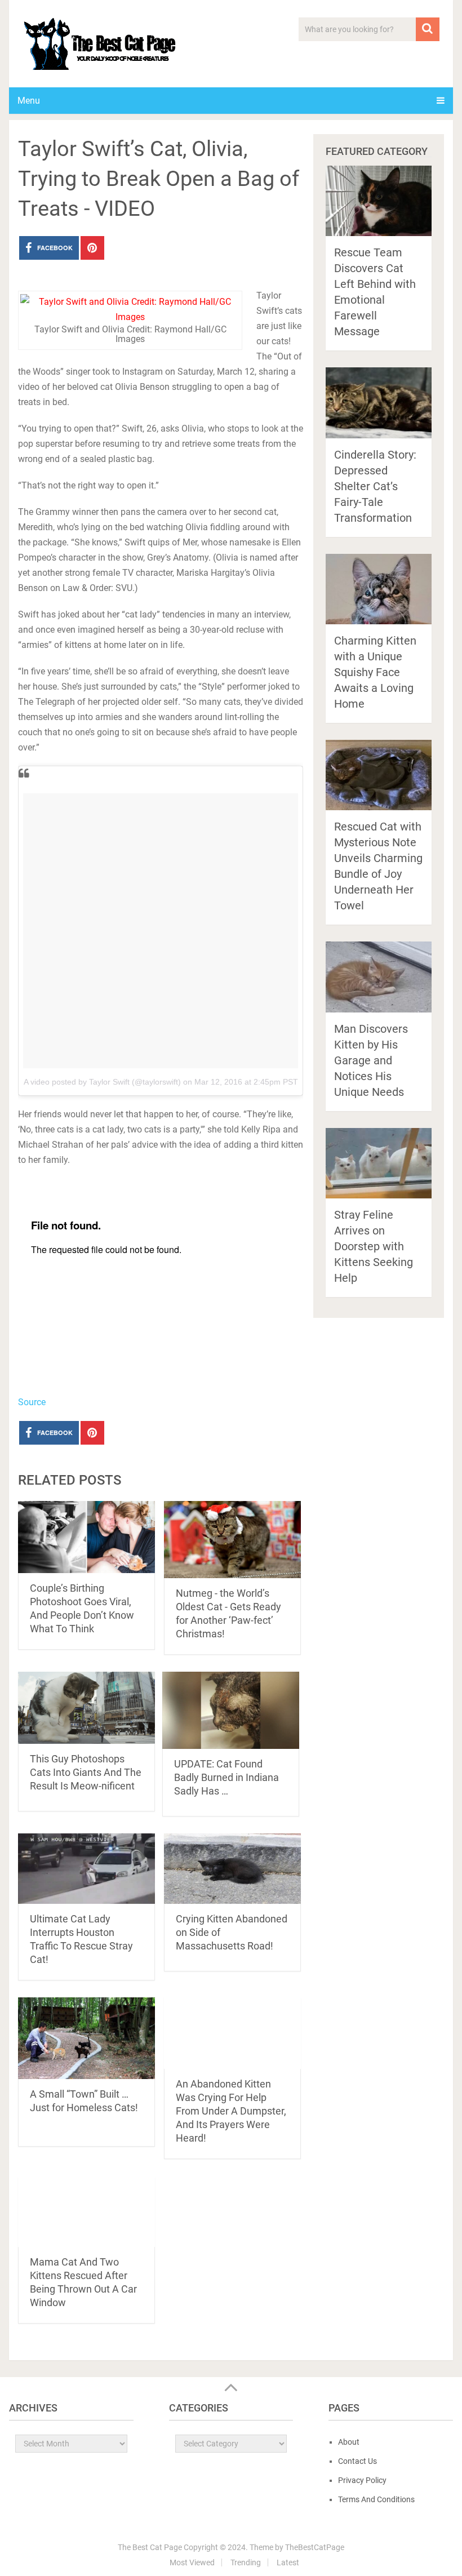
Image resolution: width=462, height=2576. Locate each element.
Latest (288, 2562)
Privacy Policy (362, 2480)
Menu (29, 101)
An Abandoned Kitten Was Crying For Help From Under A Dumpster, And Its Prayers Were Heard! (231, 2111)
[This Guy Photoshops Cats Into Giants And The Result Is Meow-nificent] (86, 1708)
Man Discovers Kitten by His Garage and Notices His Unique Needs (371, 1060)
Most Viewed (192, 2562)
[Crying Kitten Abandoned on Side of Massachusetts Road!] (232, 1869)
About (349, 2442)
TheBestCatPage (315, 2547)
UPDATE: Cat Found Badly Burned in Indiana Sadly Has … (226, 1777)
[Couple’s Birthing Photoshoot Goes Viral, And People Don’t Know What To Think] (86, 1537)
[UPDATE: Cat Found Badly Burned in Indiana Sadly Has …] (231, 1710)
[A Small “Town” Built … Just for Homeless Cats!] (86, 2038)
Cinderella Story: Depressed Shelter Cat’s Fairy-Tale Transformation (375, 486)
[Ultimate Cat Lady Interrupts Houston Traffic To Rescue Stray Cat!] (86, 1869)
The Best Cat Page (150, 2547)
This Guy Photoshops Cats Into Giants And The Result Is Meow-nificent (86, 1772)
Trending (246, 2562)
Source (32, 1402)
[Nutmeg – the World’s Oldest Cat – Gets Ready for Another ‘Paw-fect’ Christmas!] (232, 1540)
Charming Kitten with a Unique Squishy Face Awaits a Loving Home (375, 672)
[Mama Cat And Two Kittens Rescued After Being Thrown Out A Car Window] (86, 2211)
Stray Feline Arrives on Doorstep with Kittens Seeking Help (374, 1246)
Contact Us (357, 2461)
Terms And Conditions (376, 2499)
